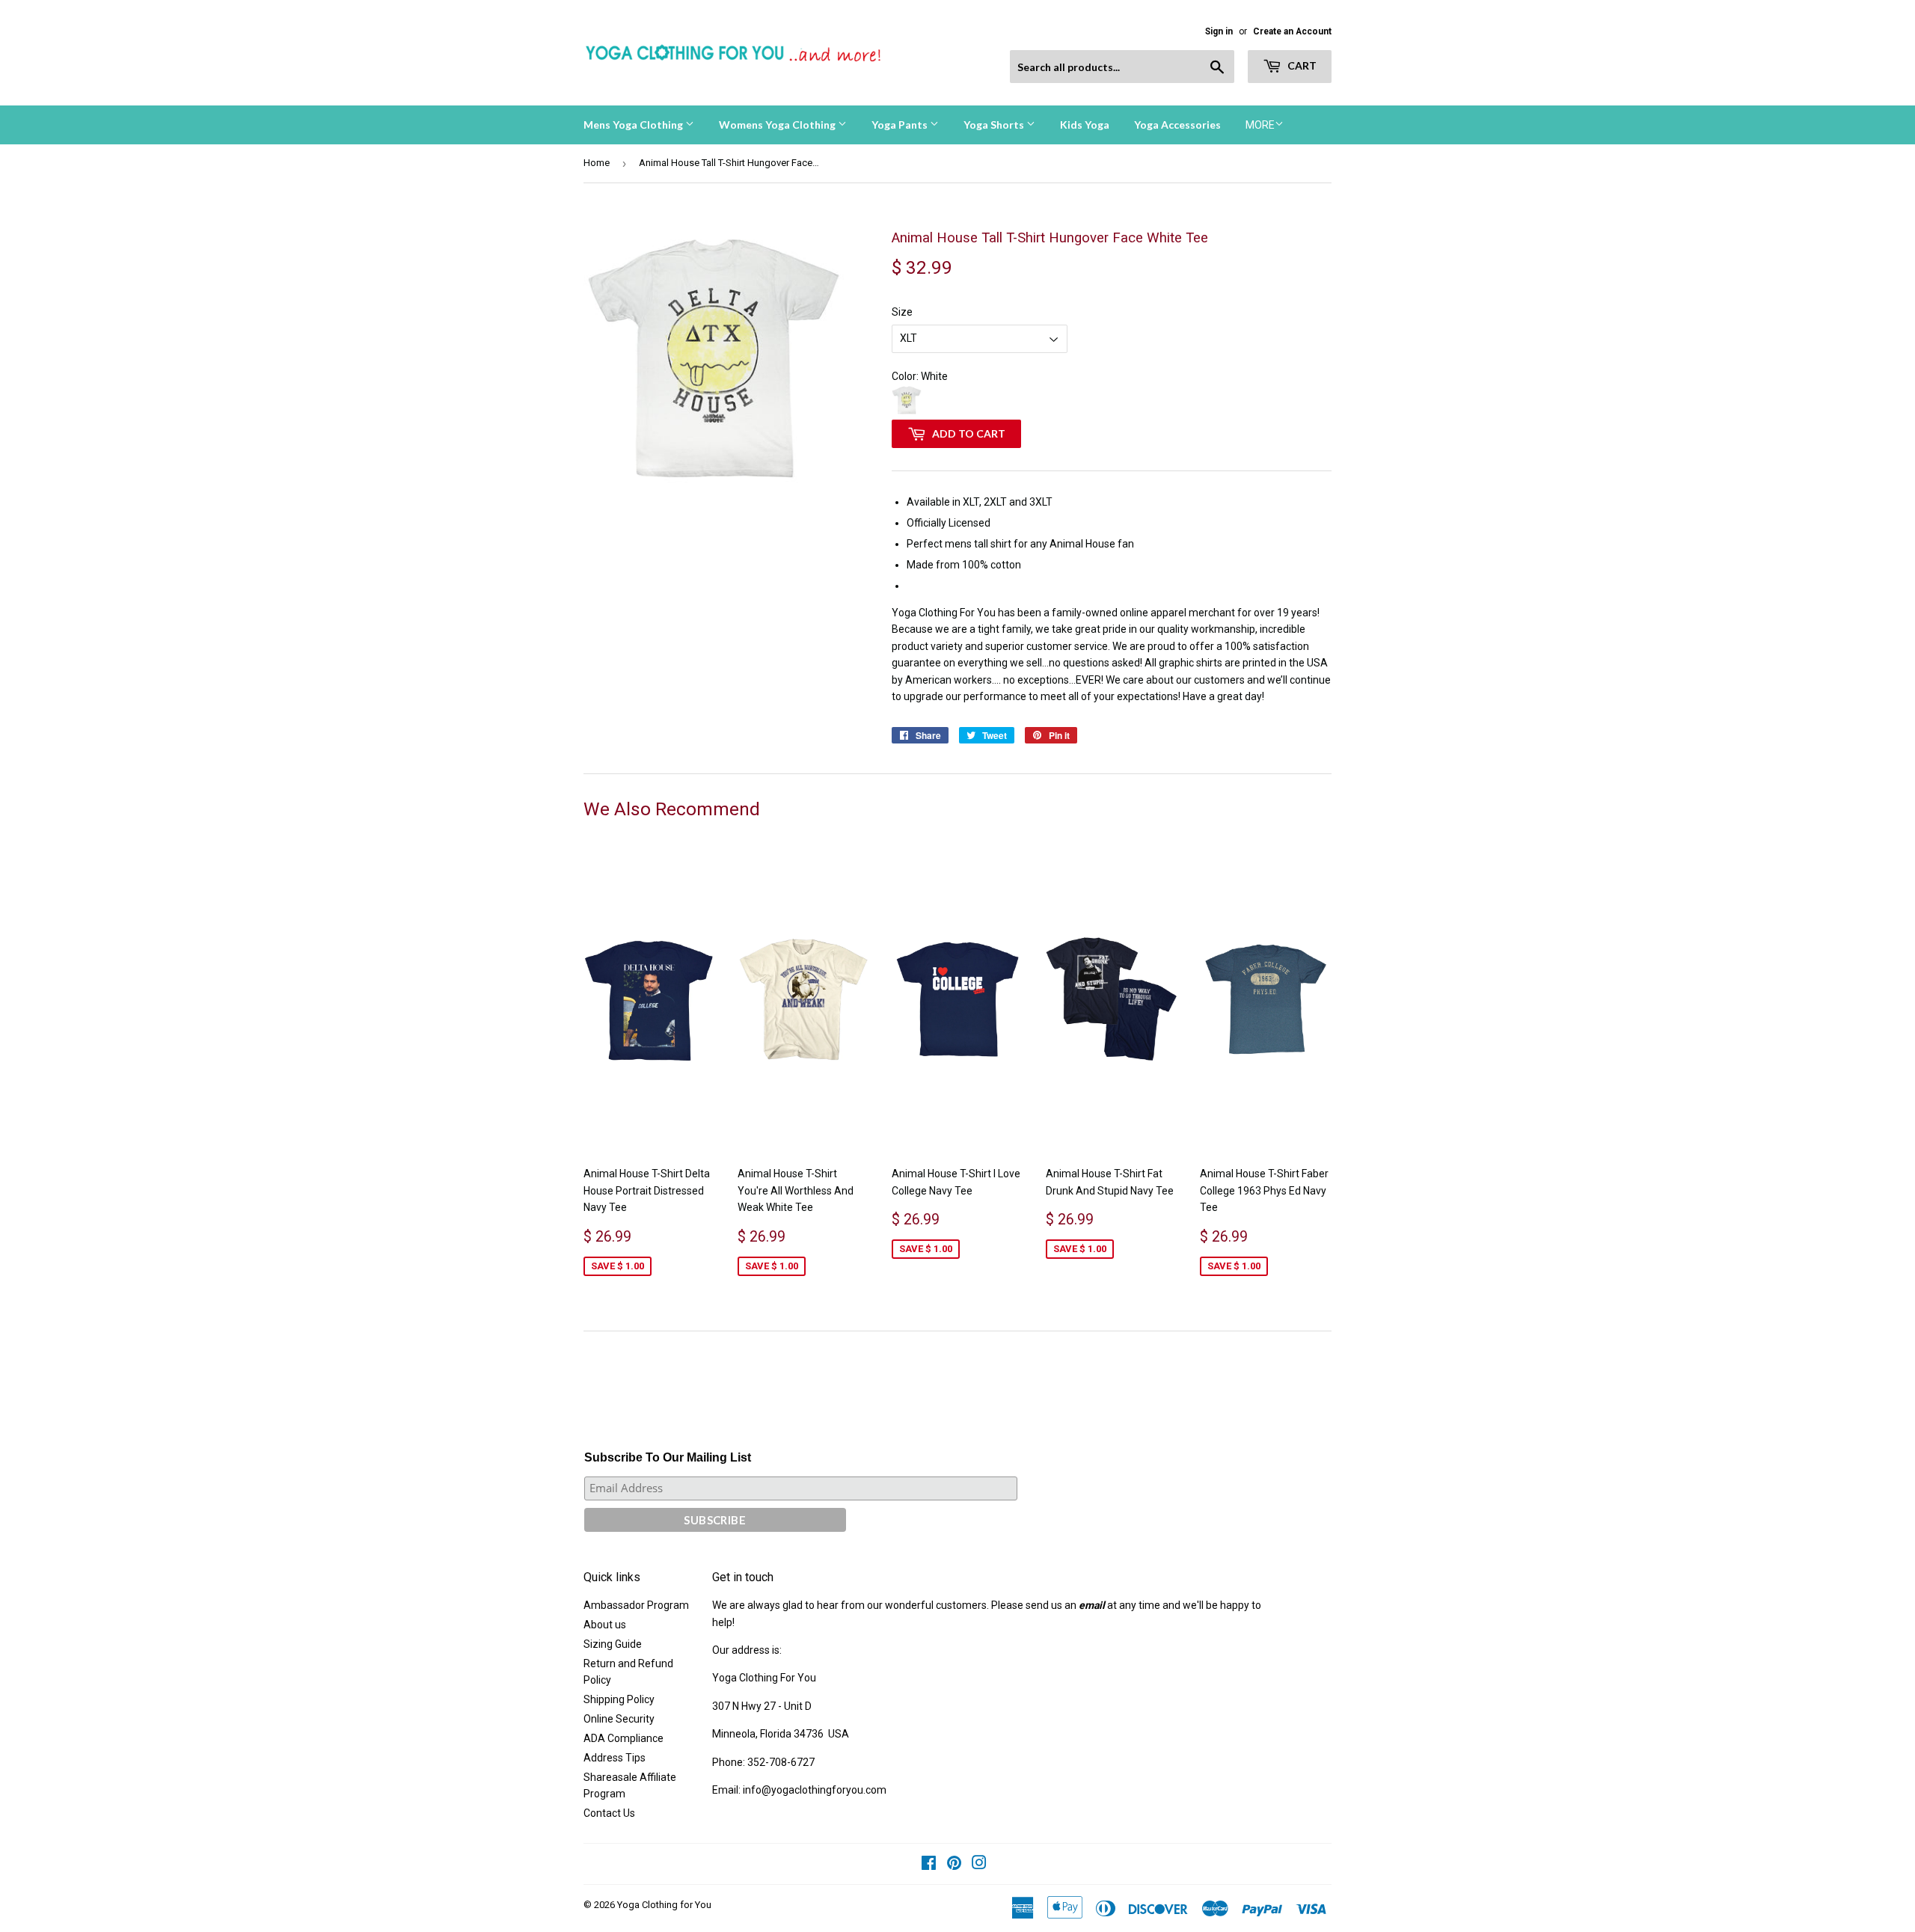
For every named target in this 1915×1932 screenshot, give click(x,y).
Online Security (619, 1719)
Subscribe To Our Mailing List (668, 1457)
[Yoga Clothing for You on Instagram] (979, 1865)
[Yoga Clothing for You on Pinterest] (954, 1865)
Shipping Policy (619, 1699)
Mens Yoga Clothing (634, 125)
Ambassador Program (636, 1605)
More (1260, 125)
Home (597, 163)
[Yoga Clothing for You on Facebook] (929, 1865)
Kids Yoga (1085, 125)
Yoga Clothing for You (664, 1905)
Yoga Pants (901, 125)
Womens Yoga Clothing (778, 125)
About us (605, 1625)
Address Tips (615, 1758)
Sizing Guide (613, 1644)
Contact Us (609, 1813)
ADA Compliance (623, 1738)
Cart (1301, 65)
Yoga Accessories (1177, 125)
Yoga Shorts (995, 125)
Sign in (1219, 31)
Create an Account (1292, 31)
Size (902, 312)
